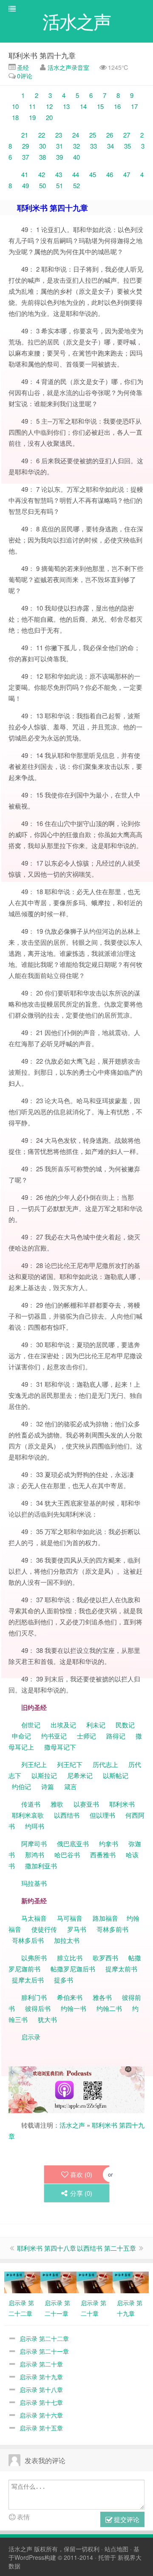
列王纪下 (70, 1764)
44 (76, 174)
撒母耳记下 (60, 1747)
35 (127, 146)
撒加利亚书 (41, 1866)
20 (49, 117)
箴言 (71, 1786)
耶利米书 (122, 1804)
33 (93, 146)
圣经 (22, 67)
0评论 (25, 76)
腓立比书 (70, 1958)
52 (76, 185)
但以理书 (102, 1815)
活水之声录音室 (68, 67)
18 (15, 117)
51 (59, 185)
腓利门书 (34, 1997)
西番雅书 (103, 1855)
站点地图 (116, 2549)
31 (59, 146)
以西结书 (67, 1815)
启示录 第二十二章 (44, 2338)
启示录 (31, 2037)
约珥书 (35, 1826)
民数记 (126, 1725)
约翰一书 (74, 2008)
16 (117, 106)
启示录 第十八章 (41, 2390)
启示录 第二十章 (41, 2364)
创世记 (31, 1725)
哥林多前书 (112, 1929)
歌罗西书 (105, 1958)
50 (42, 185)
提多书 (64, 1980)
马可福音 (70, 1918)
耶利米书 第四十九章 (42, 55)
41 (25, 174)
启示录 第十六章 (41, 2415)
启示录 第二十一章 (44, 2351)
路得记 (117, 1736)
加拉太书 (67, 1940)
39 (59, 157)
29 (25, 146)
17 (134, 106)
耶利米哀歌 (28, 1815)
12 (49, 106)
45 (93, 174)
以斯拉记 (44, 1775)
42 (42, 174)
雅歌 (57, 1804)
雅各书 (102, 1997)
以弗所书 (34, 1958)
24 (76, 135)
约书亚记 (54, 1736)
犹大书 (47, 2019)
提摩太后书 (28, 1980)
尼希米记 (79, 1775)
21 (25, 135)
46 (110, 174)
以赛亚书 (86, 1804)
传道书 (32, 1804)
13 (66, 106)
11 (32, 106)
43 (59, 174)
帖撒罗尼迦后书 (73, 1969)
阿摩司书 (34, 1843)
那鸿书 (35, 1855)
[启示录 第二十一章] (58, 2281)
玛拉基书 (34, 1883)
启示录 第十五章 (41, 2428)
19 (32, 117)
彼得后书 (38, 2008)
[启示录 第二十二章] (22, 2281)
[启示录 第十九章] (131, 2281)
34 (110, 146)
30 (42, 146)
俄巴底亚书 (73, 1843)
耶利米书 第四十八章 (47, 2248)
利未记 (97, 1725)
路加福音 (105, 1918)
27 (127, 135)
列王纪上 (34, 1764)
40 (76, 157)
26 (110, 135)
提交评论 (126, 2519)
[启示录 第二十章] (95, 2281)
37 (25, 157)
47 (127, 174)
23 (59, 135)
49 (25, 185)
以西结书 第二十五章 (106, 2248)
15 (100, 106)
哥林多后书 (28, 1940)
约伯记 (21, 1786)
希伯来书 (70, 1997)
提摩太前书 (121, 1969)
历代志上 (105, 1764)
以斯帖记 (116, 1775)
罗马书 (77, 1929)
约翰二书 (109, 2008)
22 (42, 135)
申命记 (22, 1736)
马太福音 (34, 1918)
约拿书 (109, 1843)
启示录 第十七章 (41, 2402)
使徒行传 (44, 1929)
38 (42, 157)
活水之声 (72, 2125)
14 (83, 106)
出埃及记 (62, 1725)
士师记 (86, 1736)
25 (93, 135)
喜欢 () (81, 2174)
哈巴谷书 (67, 1855)
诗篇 (48, 1786)
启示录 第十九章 (41, 2377)
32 (76, 146)
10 (15, 106)
